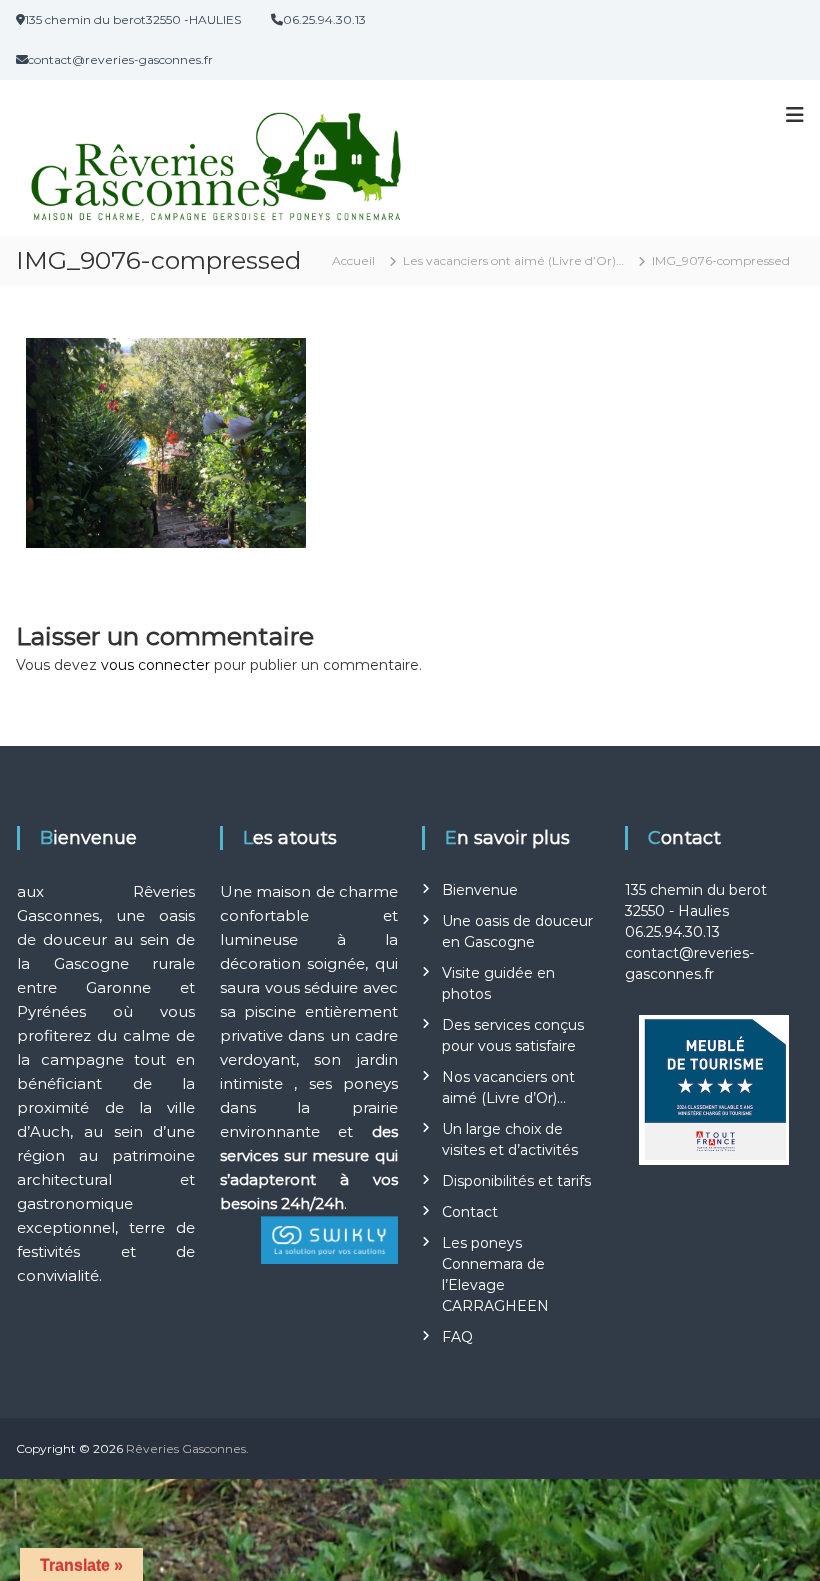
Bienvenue (480, 890)
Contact (470, 1212)
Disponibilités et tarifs (516, 1181)
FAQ (457, 1337)
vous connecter (155, 665)
